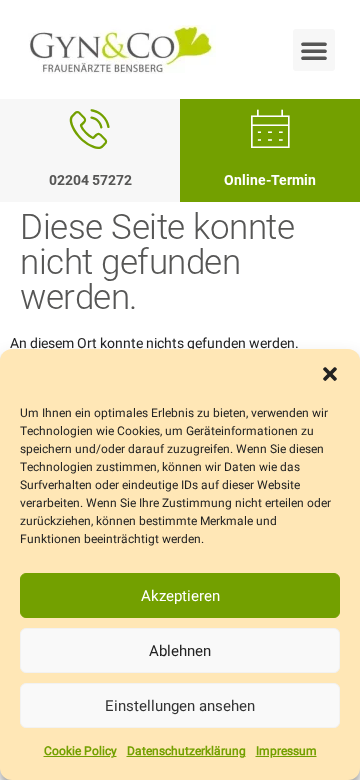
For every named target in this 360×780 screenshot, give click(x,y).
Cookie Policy (80, 751)
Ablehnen (180, 651)
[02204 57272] (90, 129)
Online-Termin (270, 180)
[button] (330, 374)
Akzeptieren (180, 596)
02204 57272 (90, 180)
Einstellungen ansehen (180, 706)
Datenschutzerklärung (186, 751)
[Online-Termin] (270, 129)
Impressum (286, 751)
